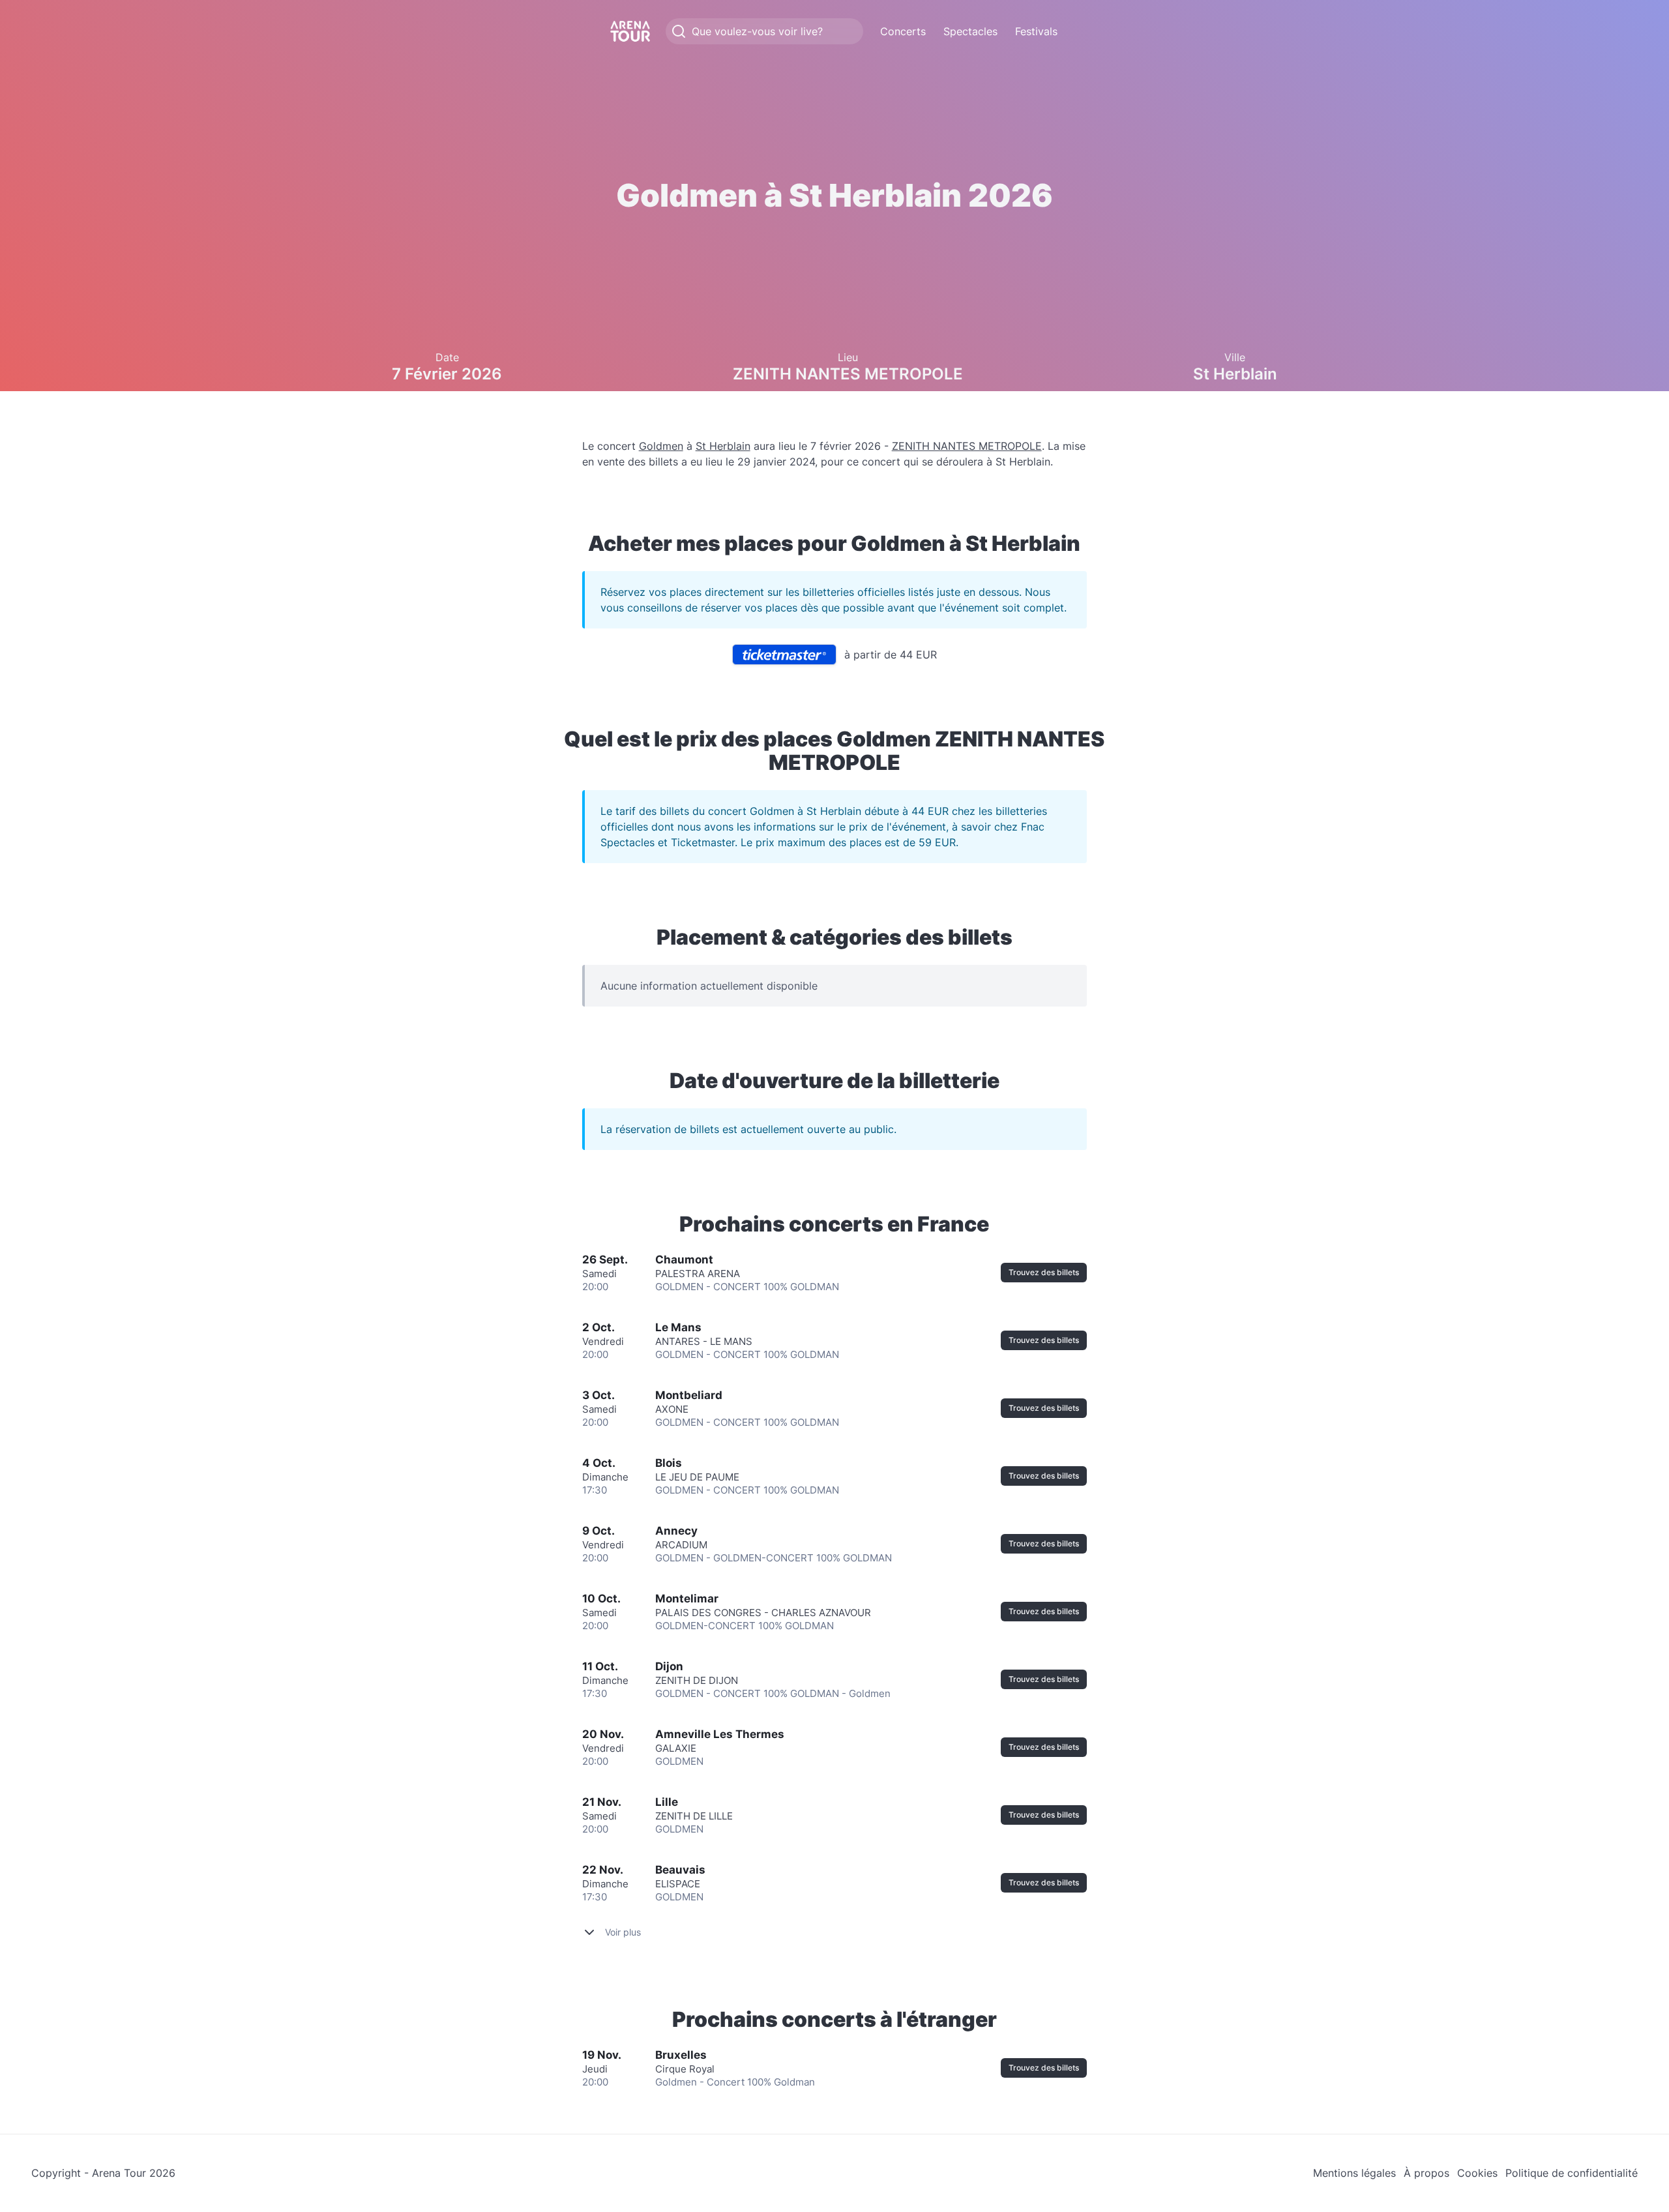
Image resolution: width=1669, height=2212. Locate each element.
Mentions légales (1354, 2173)
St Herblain (723, 446)
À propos (1426, 2173)
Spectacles (970, 31)
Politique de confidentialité (1572, 2173)
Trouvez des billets (1044, 1272)
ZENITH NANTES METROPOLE (967, 446)
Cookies (1477, 2173)
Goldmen (661, 446)
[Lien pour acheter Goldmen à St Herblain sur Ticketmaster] (784, 655)
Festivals (1036, 31)
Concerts (903, 31)
